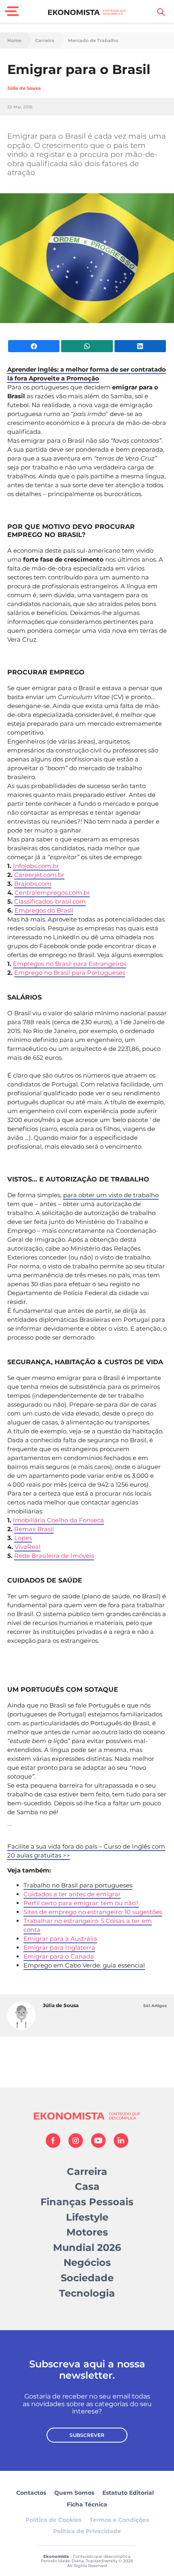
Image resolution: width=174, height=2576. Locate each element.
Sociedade (87, 2278)
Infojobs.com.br (36, 866)
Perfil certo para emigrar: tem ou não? (81, 1903)
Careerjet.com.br (39, 875)
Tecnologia (87, 2293)
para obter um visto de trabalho (111, 1195)
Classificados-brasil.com (50, 901)
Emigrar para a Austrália (60, 1939)
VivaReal (28, 1547)
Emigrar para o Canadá (59, 1956)
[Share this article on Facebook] (34, 346)
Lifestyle (87, 2217)
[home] (87, 12)
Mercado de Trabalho (93, 41)
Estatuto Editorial (128, 2493)
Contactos (31, 2493)
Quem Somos (74, 2493)
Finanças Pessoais (87, 2202)
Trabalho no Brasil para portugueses (78, 1885)
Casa (87, 2186)
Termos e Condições (119, 2520)
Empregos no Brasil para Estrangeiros (70, 964)
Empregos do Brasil (44, 910)
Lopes (23, 1538)
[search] (161, 12)
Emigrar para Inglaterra (59, 1947)
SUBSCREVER (87, 2435)
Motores (87, 2232)
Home (14, 41)
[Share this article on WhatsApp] (87, 346)
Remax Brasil (34, 1529)
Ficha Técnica (87, 2504)
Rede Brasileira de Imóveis (54, 1556)
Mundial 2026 (87, 2247)
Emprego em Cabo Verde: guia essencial (84, 1965)
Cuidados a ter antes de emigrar (72, 1894)
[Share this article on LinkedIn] (140, 346)
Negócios (87, 2262)
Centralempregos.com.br (52, 893)
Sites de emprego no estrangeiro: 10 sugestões (93, 1912)
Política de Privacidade (87, 2531)
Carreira (45, 41)
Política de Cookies (53, 2520)
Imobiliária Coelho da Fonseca (58, 1520)
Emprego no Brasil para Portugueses (70, 973)
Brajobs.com (33, 884)
